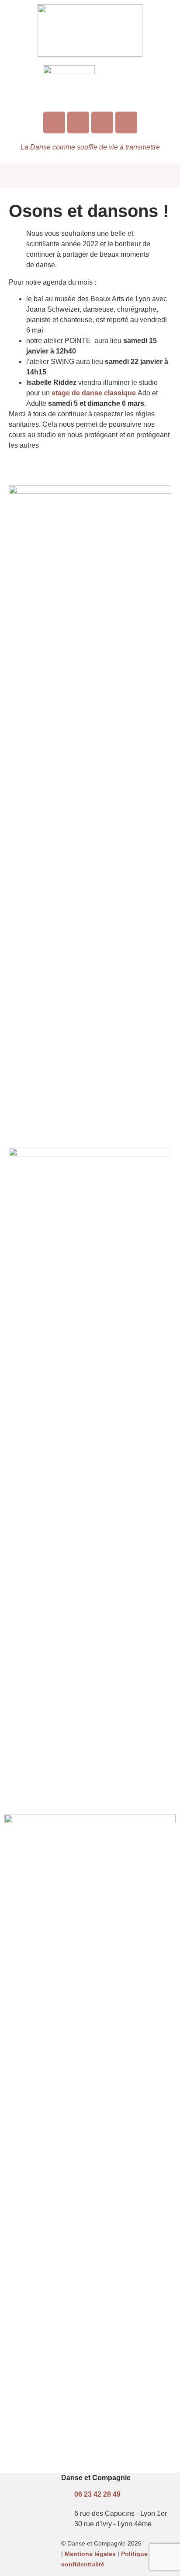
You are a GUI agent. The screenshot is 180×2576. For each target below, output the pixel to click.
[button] (90, 176)
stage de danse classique (94, 393)
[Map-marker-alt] (126, 122)
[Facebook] (78, 122)
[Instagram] (54, 122)
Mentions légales (90, 2554)
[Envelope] (102, 122)
